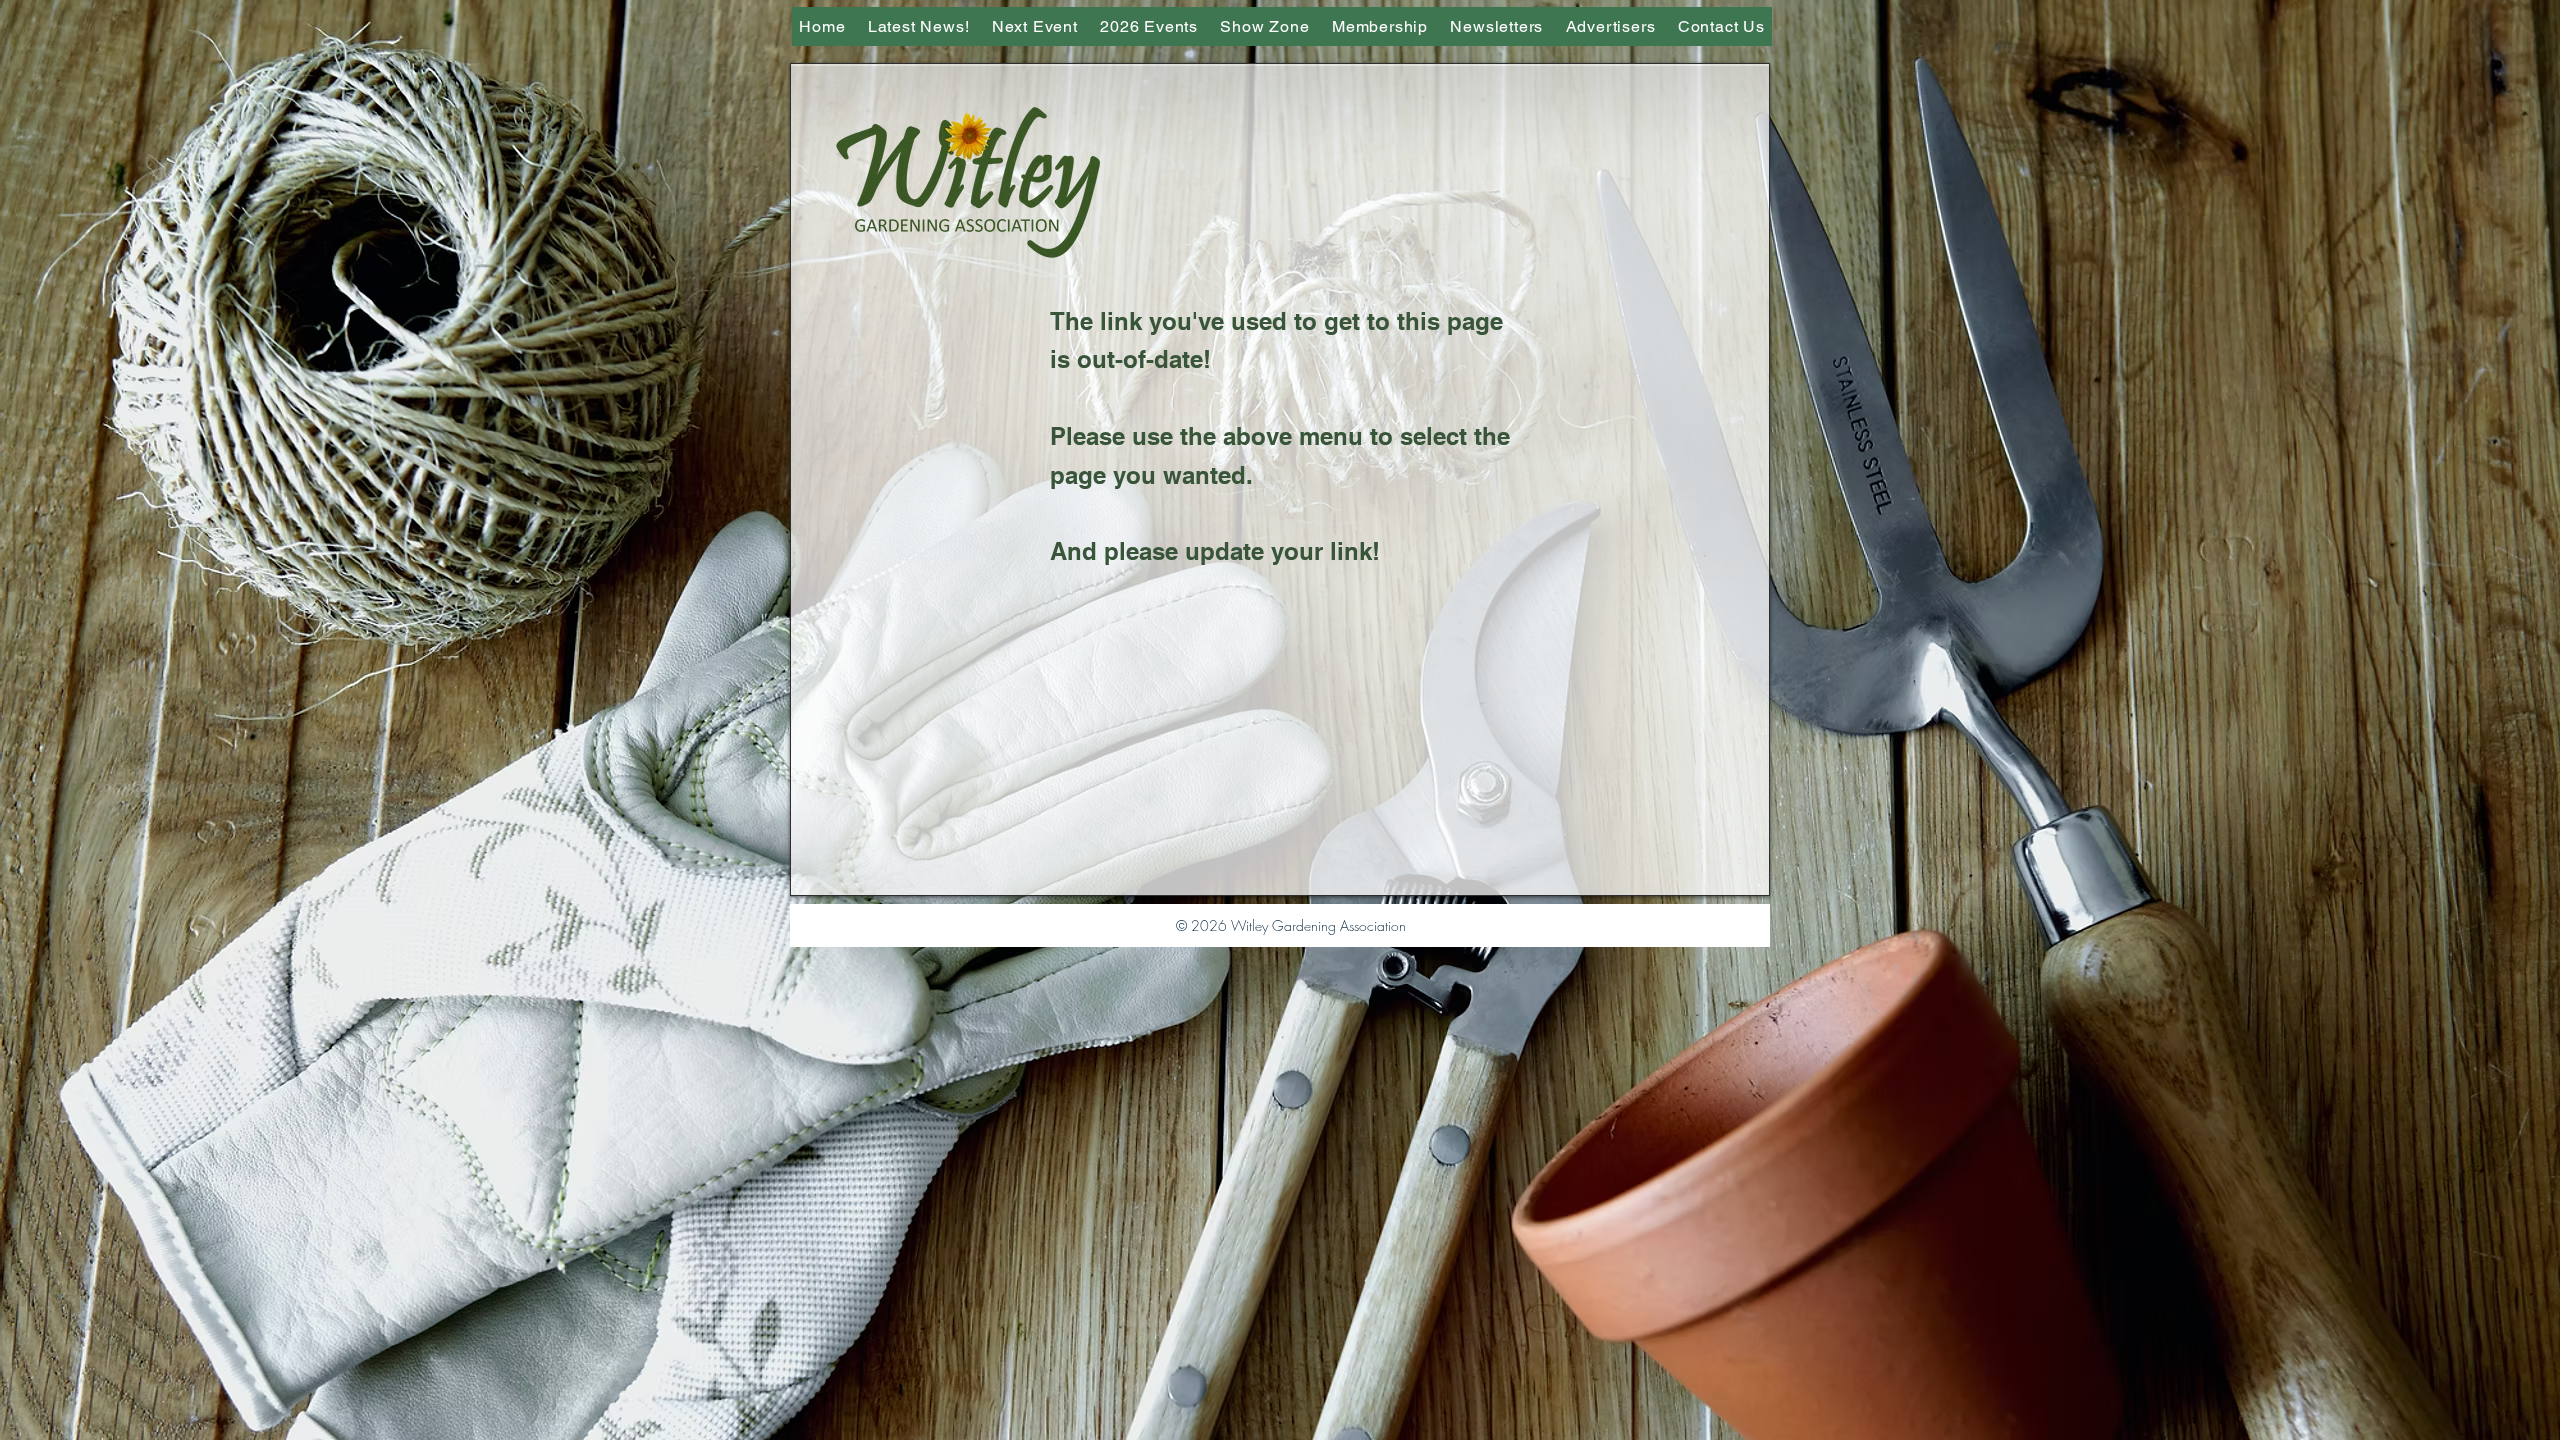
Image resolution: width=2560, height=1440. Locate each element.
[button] (1265, 26)
